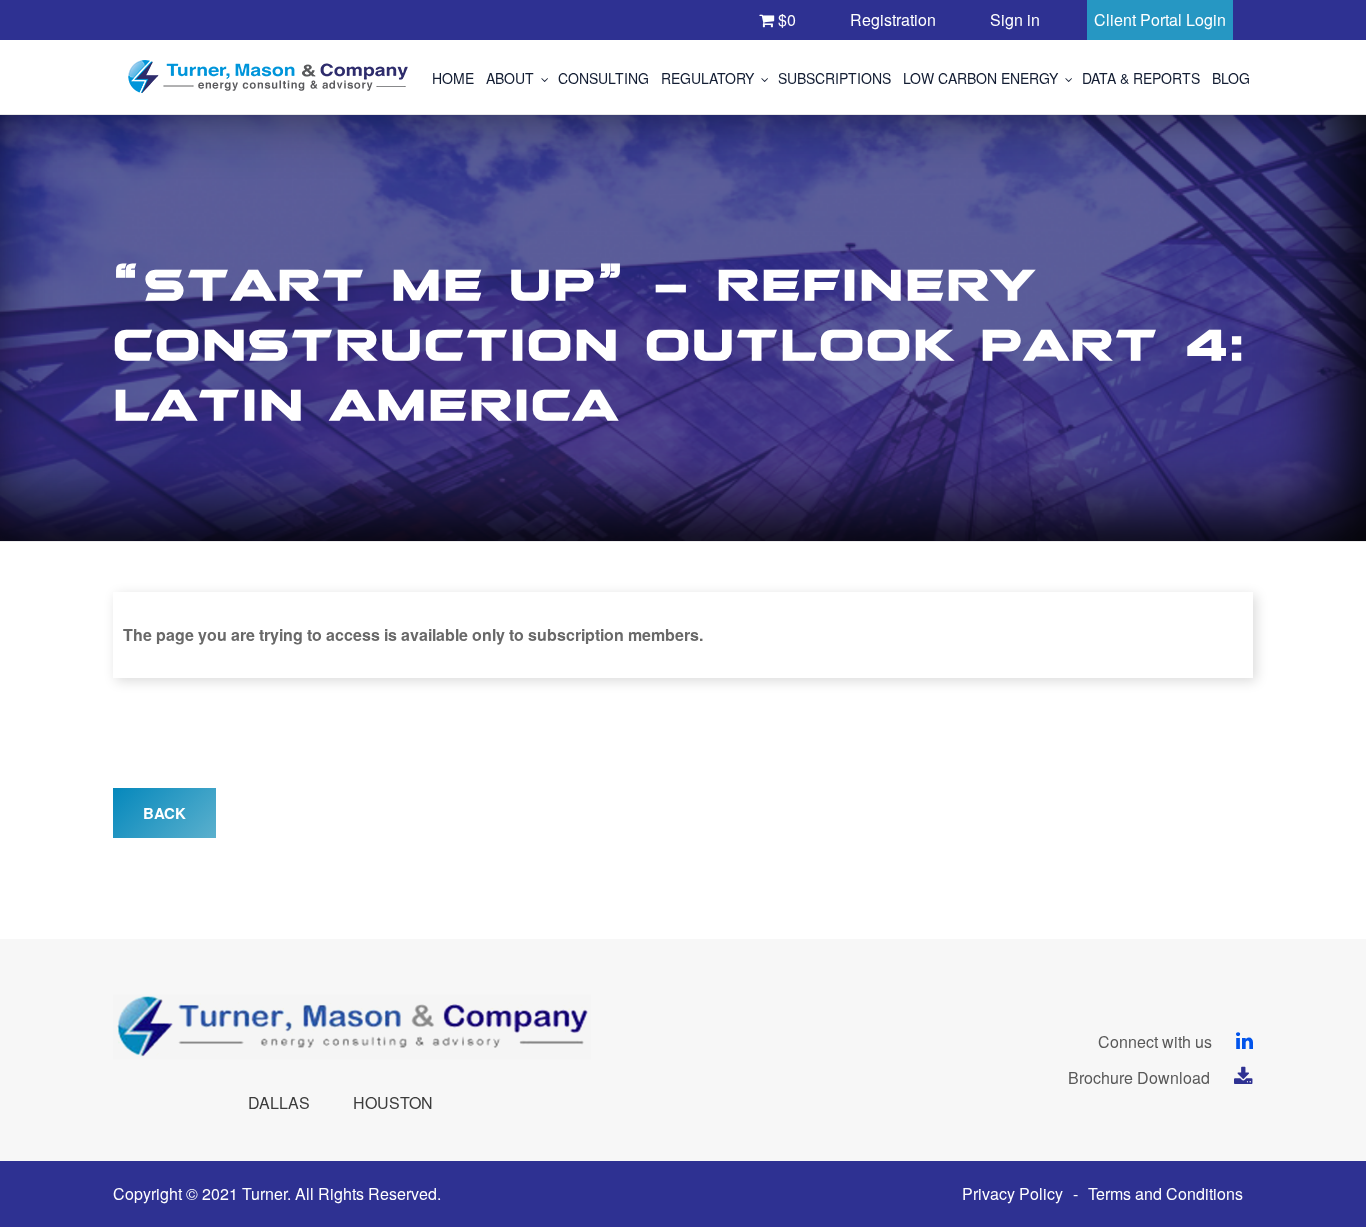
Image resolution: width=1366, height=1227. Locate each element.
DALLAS (279, 1102)
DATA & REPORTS (1141, 78)
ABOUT (510, 78)
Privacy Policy (1012, 1193)
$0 (785, 19)
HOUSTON (393, 1102)
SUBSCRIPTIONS (834, 78)
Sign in (1015, 19)
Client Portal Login (1160, 19)
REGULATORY (707, 78)
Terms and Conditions (1165, 1193)
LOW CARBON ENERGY (980, 78)
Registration (893, 19)
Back (164, 813)
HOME (453, 78)
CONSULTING (603, 78)
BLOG (1231, 78)
